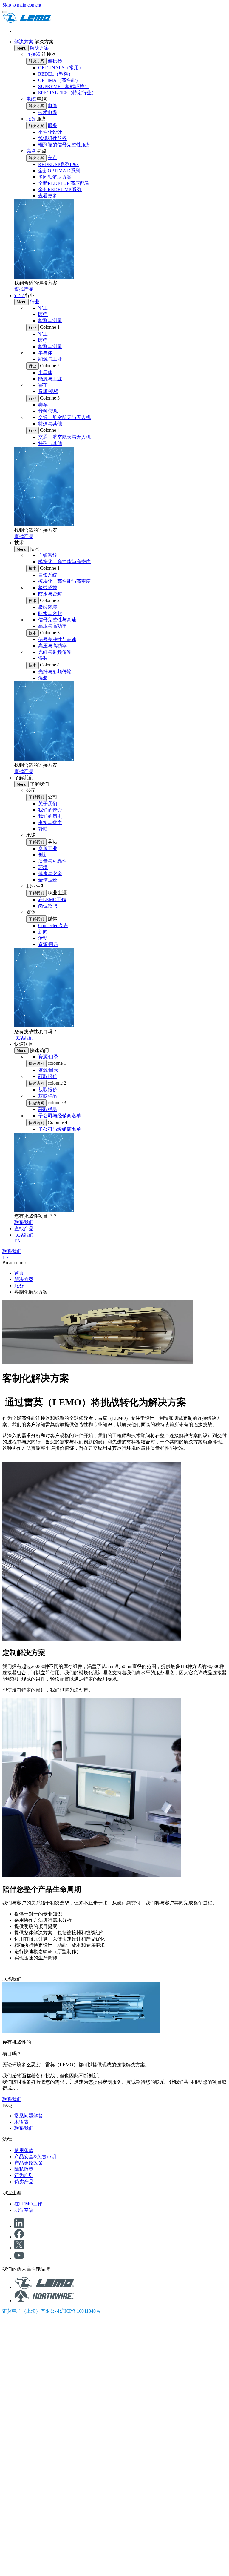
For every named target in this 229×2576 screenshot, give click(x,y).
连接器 (34, 54)
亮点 (32, 151)
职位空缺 (24, 2210)
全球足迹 (48, 880)
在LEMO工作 (52, 900)
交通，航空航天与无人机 (64, 417)
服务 (32, 119)
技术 (33, 568)
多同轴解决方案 (55, 177)
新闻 (43, 932)
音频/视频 (48, 391)
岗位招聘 (48, 906)
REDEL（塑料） (56, 74)
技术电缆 (48, 112)
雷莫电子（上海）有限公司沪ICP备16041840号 (51, 2311)
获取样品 (48, 1096)
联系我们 (24, 2128)
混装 (43, 658)
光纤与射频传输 (55, 652)
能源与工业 (50, 359)
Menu (21, 48)
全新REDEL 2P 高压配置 (64, 183)
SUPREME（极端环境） (64, 86)
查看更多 (48, 196)
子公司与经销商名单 (60, 1116)
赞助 (43, 829)
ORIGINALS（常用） (61, 68)
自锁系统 (48, 555)
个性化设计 (50, 132)
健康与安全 (50, 874)
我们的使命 (50, 810)
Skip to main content (22, 5)
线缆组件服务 (52, 138)
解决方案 (24, 42)
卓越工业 (48, 848)
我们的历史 (50, 816)
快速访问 (36, 1063)
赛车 (43, 385)
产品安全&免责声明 (35, 2157)
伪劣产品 (24, 2182)
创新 (43, 855)
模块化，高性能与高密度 (64, 562)
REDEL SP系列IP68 (58, 164)
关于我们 (48, 804)
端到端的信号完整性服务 (64, 145)
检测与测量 (50, 321)
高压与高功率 (52, 626)
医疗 (43, 314)
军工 (43, 308)
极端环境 (48, 587)
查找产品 (24, 1229)
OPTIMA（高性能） (59, 80)
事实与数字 (50, 822)
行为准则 (24, 2175)
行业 (20, 295)
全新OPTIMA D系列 (59, 171)
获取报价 (48, 1076)
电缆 (32, 99)
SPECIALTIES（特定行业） (67, 93)
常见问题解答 (29, 2116)
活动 (43, 938)
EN (18, 1241)
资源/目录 (48, 944)
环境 (43, 867)
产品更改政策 (29, 2163)
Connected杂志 (53, 926)
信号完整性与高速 (57, 620)
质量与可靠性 (52, 861)
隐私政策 (24, 2169)
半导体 (45, 353)
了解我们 (36, 797)
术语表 (21, 2122)
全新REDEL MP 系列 (60, 189)
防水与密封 (50, 594)
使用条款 (24, 2150)
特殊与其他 (50, 424)
